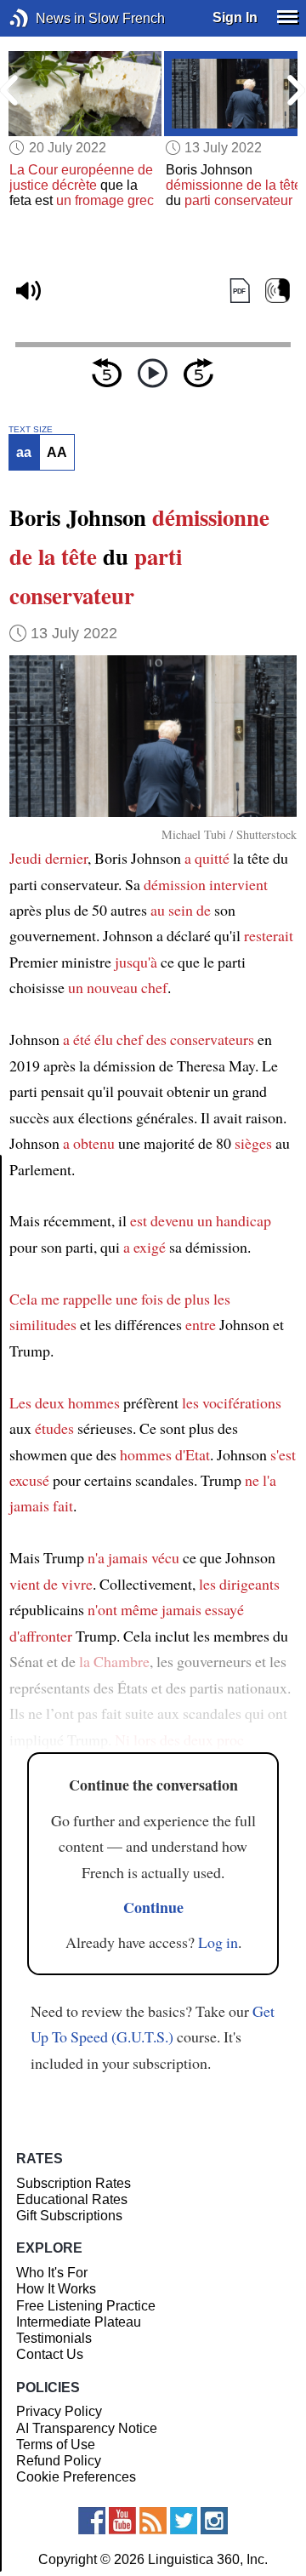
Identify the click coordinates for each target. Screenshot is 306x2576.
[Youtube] (122, 2521)
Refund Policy (59, 2461)
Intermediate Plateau (79, 2322)
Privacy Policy (59, 2411)
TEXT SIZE (31, 430)
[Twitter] (184, 2521)
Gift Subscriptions (69, 2216)
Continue (153, 1907)
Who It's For (52, 2273)
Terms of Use (56, 2445)
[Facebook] (92, 2521)
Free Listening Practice (86, 2306)
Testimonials (54, 2338)
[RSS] (153, 2521)
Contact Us (50, 2354)
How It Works (56, 2289)
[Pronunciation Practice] (278, 291)
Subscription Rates (74, 2183)
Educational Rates (72, 2199)
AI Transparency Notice (87, 2428)
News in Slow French (45, 18)
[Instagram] (214, 2521)
